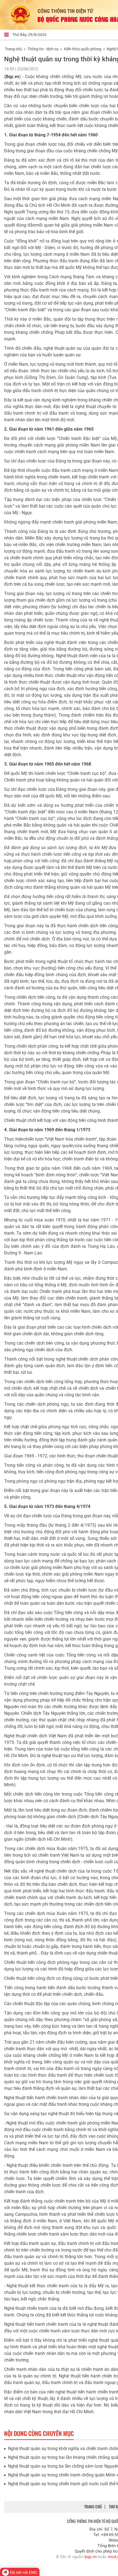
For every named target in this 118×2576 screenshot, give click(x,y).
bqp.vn (91, 2557)
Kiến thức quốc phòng (83, 49)
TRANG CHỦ (93, 2507)
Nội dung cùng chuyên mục (39, 2433)
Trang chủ (13, 49)
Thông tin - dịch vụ (43, 49)
